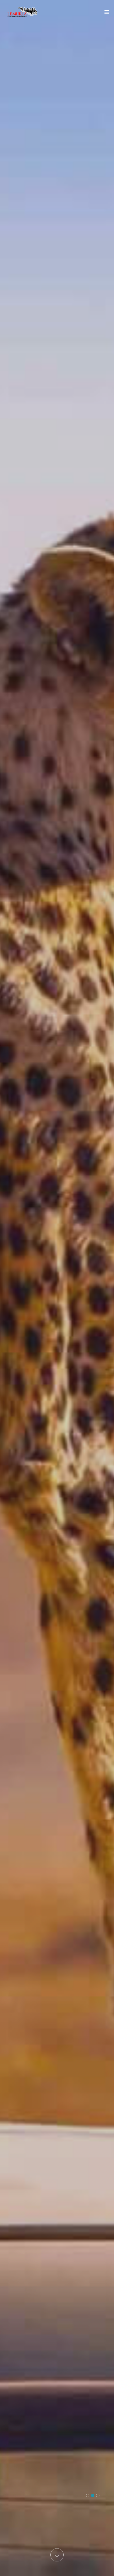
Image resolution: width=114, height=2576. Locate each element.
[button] (88, 2496)
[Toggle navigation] (107, 13)
